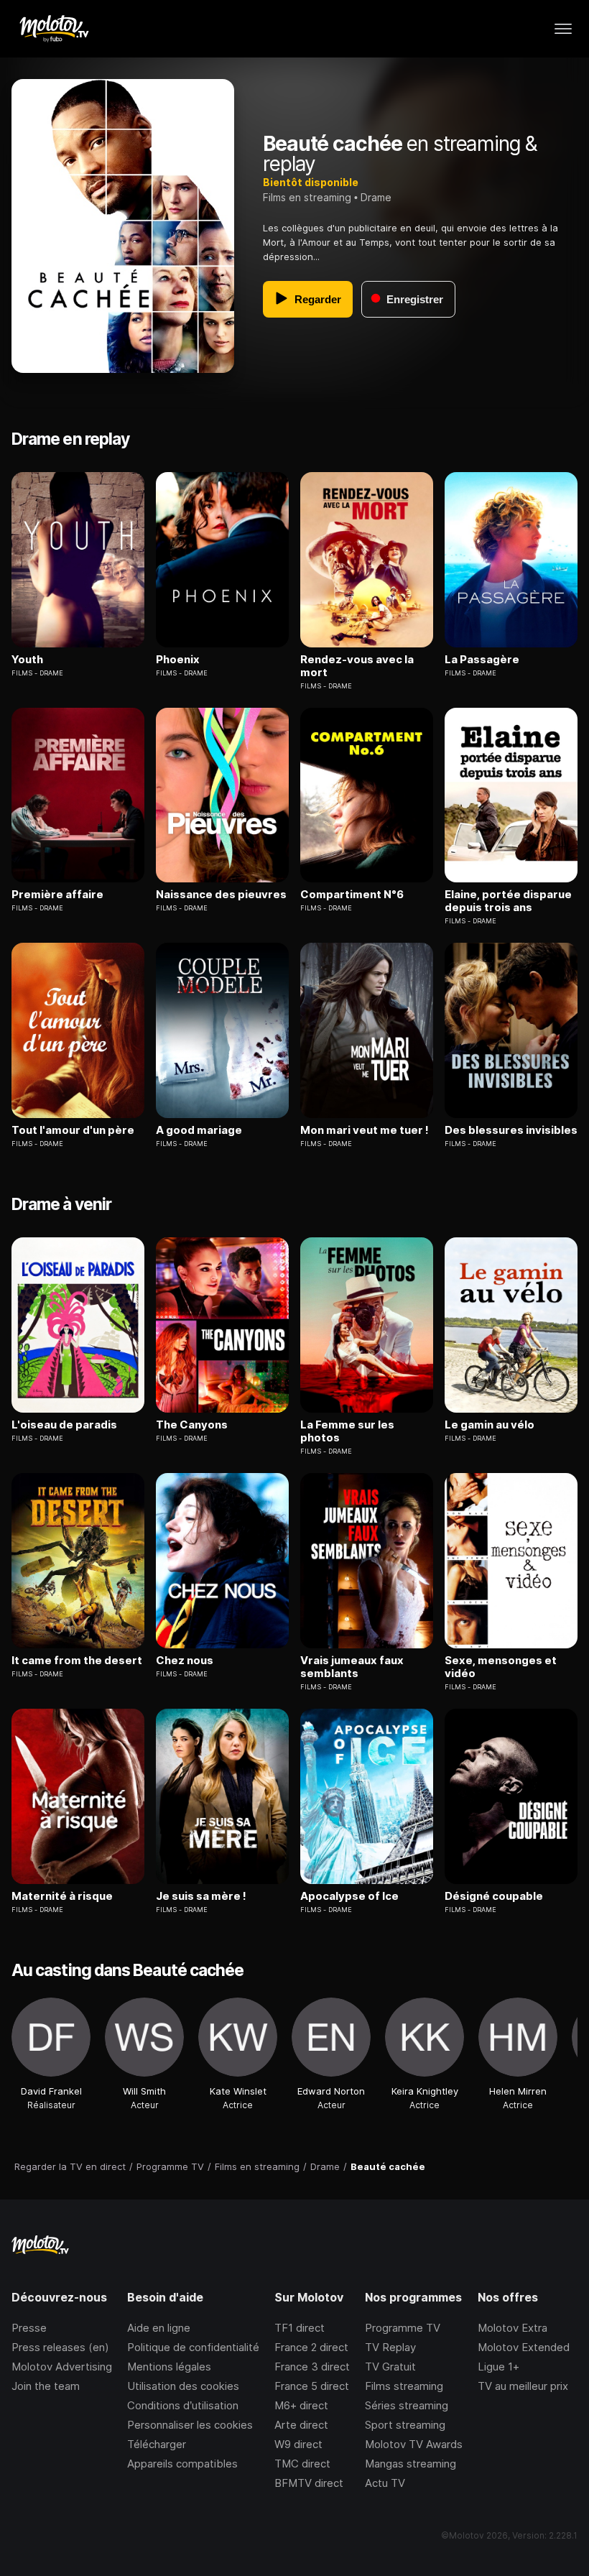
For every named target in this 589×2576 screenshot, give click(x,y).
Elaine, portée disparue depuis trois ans (508, 901)
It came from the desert (77, 1661)
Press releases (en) (60, 2347)
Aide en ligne (159, 2328)
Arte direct (301, 2425)
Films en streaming (307, 197)
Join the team (46, 2386)
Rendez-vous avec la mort (357, 666)
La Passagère (482, 660)
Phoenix (178, 660)
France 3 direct (312, 2367)
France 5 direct (312, 2386)
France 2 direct (311, 2347)
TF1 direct (300, 2328)
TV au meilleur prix (523, 2386)
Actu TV (385, 2483)
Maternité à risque (62, 1896)
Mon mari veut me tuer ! (365, 1130)
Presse (29, 2328)
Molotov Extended (524, 2347)
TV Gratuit (390, 2367)
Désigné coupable (494, 1896)
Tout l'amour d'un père (73, 1130)
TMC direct (302, 2464)
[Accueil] (54, 29)
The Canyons (192, 1425)
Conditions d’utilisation (183, 2405)
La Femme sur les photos (347, 1431)
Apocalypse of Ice (349, 1896)
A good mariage (199, 1130)
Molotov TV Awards (414, 2444)
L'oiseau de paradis (64, 1425)
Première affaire (57, 895)
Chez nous (185, 1661)
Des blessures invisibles (511, 1130)
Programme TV (403, 2328)
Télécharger (157, 2444)
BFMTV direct (309, 2483)
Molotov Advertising (62, 2367)
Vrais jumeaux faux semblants (352, 1667)
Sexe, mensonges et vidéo (501, 1667)
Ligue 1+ (498, 2367)
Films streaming (404, 2386)
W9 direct (298, 2444)
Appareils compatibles (182, 2464)
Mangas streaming (411, 2464)
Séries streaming (407, 2405)
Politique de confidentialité (193, 2347)
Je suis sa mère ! (201, 1896)
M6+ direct (301, 2405)
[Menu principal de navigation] (563, 29)
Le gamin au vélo (490, 1425)
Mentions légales (169, 2367)
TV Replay (390, 2347)
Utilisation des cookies (183, 2386)
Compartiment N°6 (352, 895)
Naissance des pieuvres (221, 895)
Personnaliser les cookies (190, 2425)
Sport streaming (405, 2425)
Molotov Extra (513, 2328)
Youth (27, 660)
